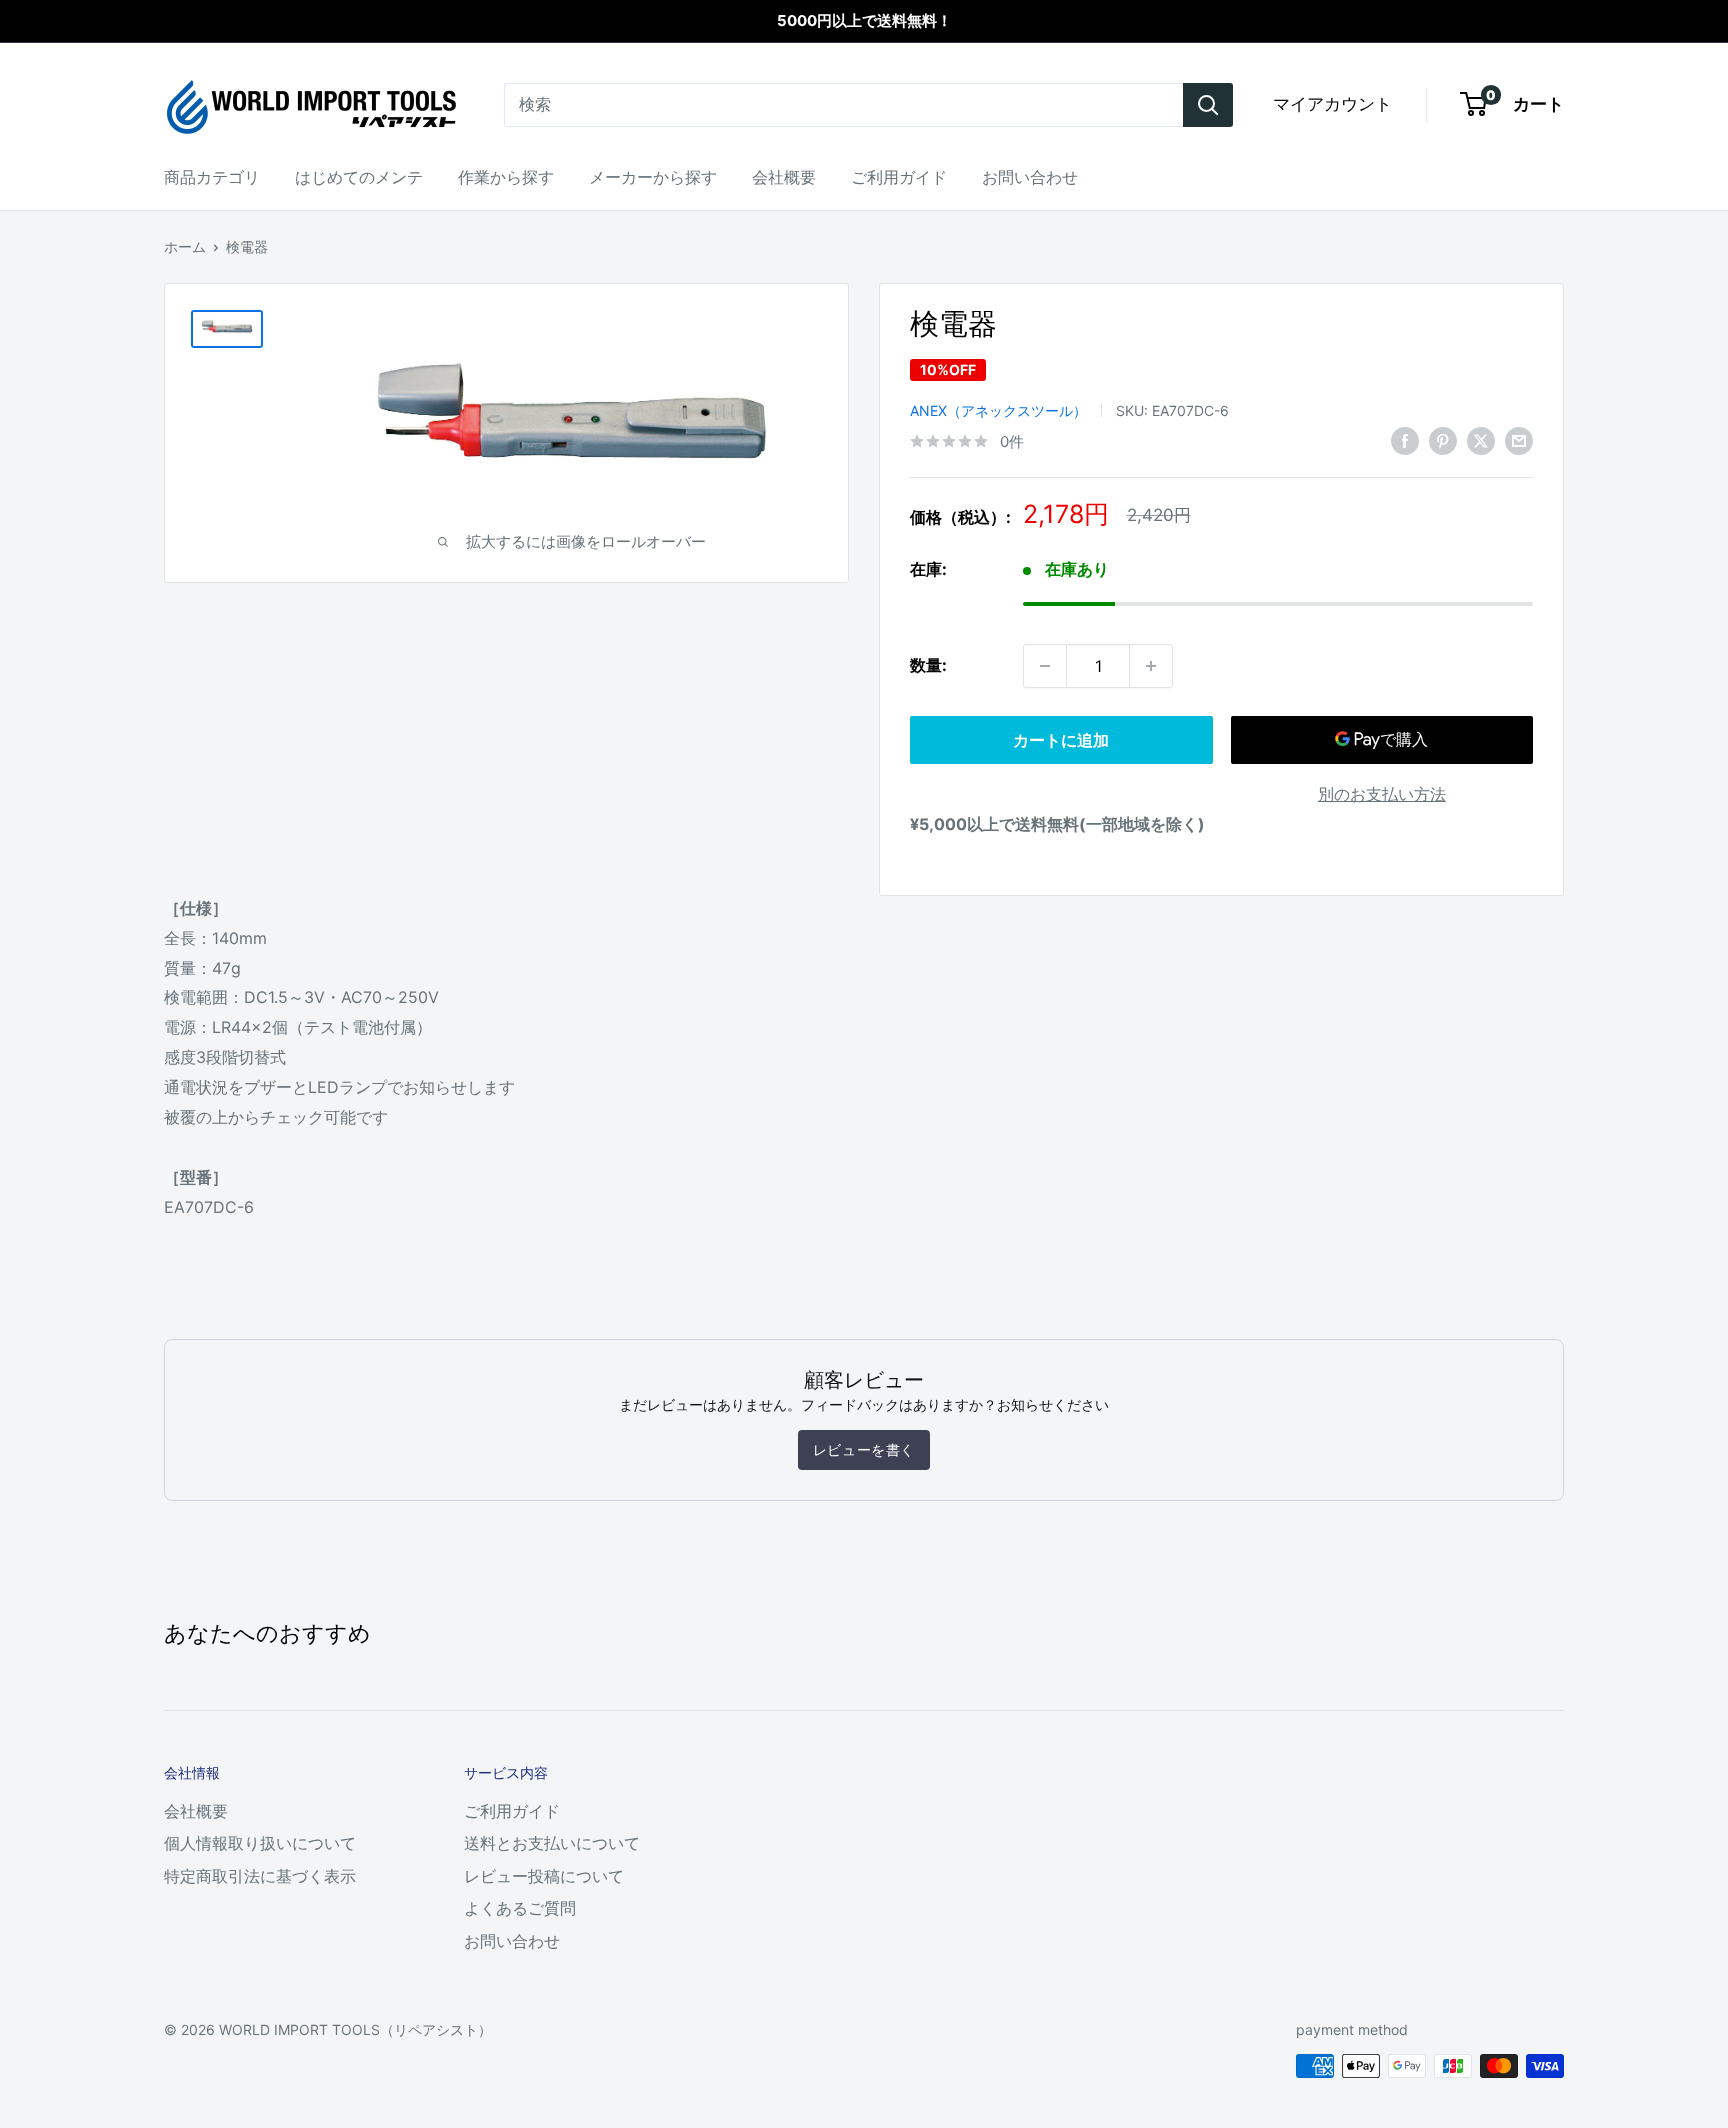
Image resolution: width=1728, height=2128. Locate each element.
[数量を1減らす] (1045, 666)
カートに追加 (1061, 740)
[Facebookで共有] (1405, 440)
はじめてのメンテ (359, 177)
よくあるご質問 (520, 1908)
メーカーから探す (653, 177)
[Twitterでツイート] (1481, 440)
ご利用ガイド (899, 177)
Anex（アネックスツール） (998, 410)
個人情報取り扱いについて (260, 1843)
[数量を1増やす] (1151, 666)
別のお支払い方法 (1382, 794)
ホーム (185, 246)
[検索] (1208, 105)
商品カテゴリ (212, 177)
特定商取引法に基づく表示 (260, 1876)
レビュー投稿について (544, 1876)
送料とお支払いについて (552, 1843)
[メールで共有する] (1519, 440)
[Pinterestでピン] (1443, 440)
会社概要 (784, 177)
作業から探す (506, 177)
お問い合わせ (1030, 177)
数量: (928, 665)
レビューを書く (864, 1449)
